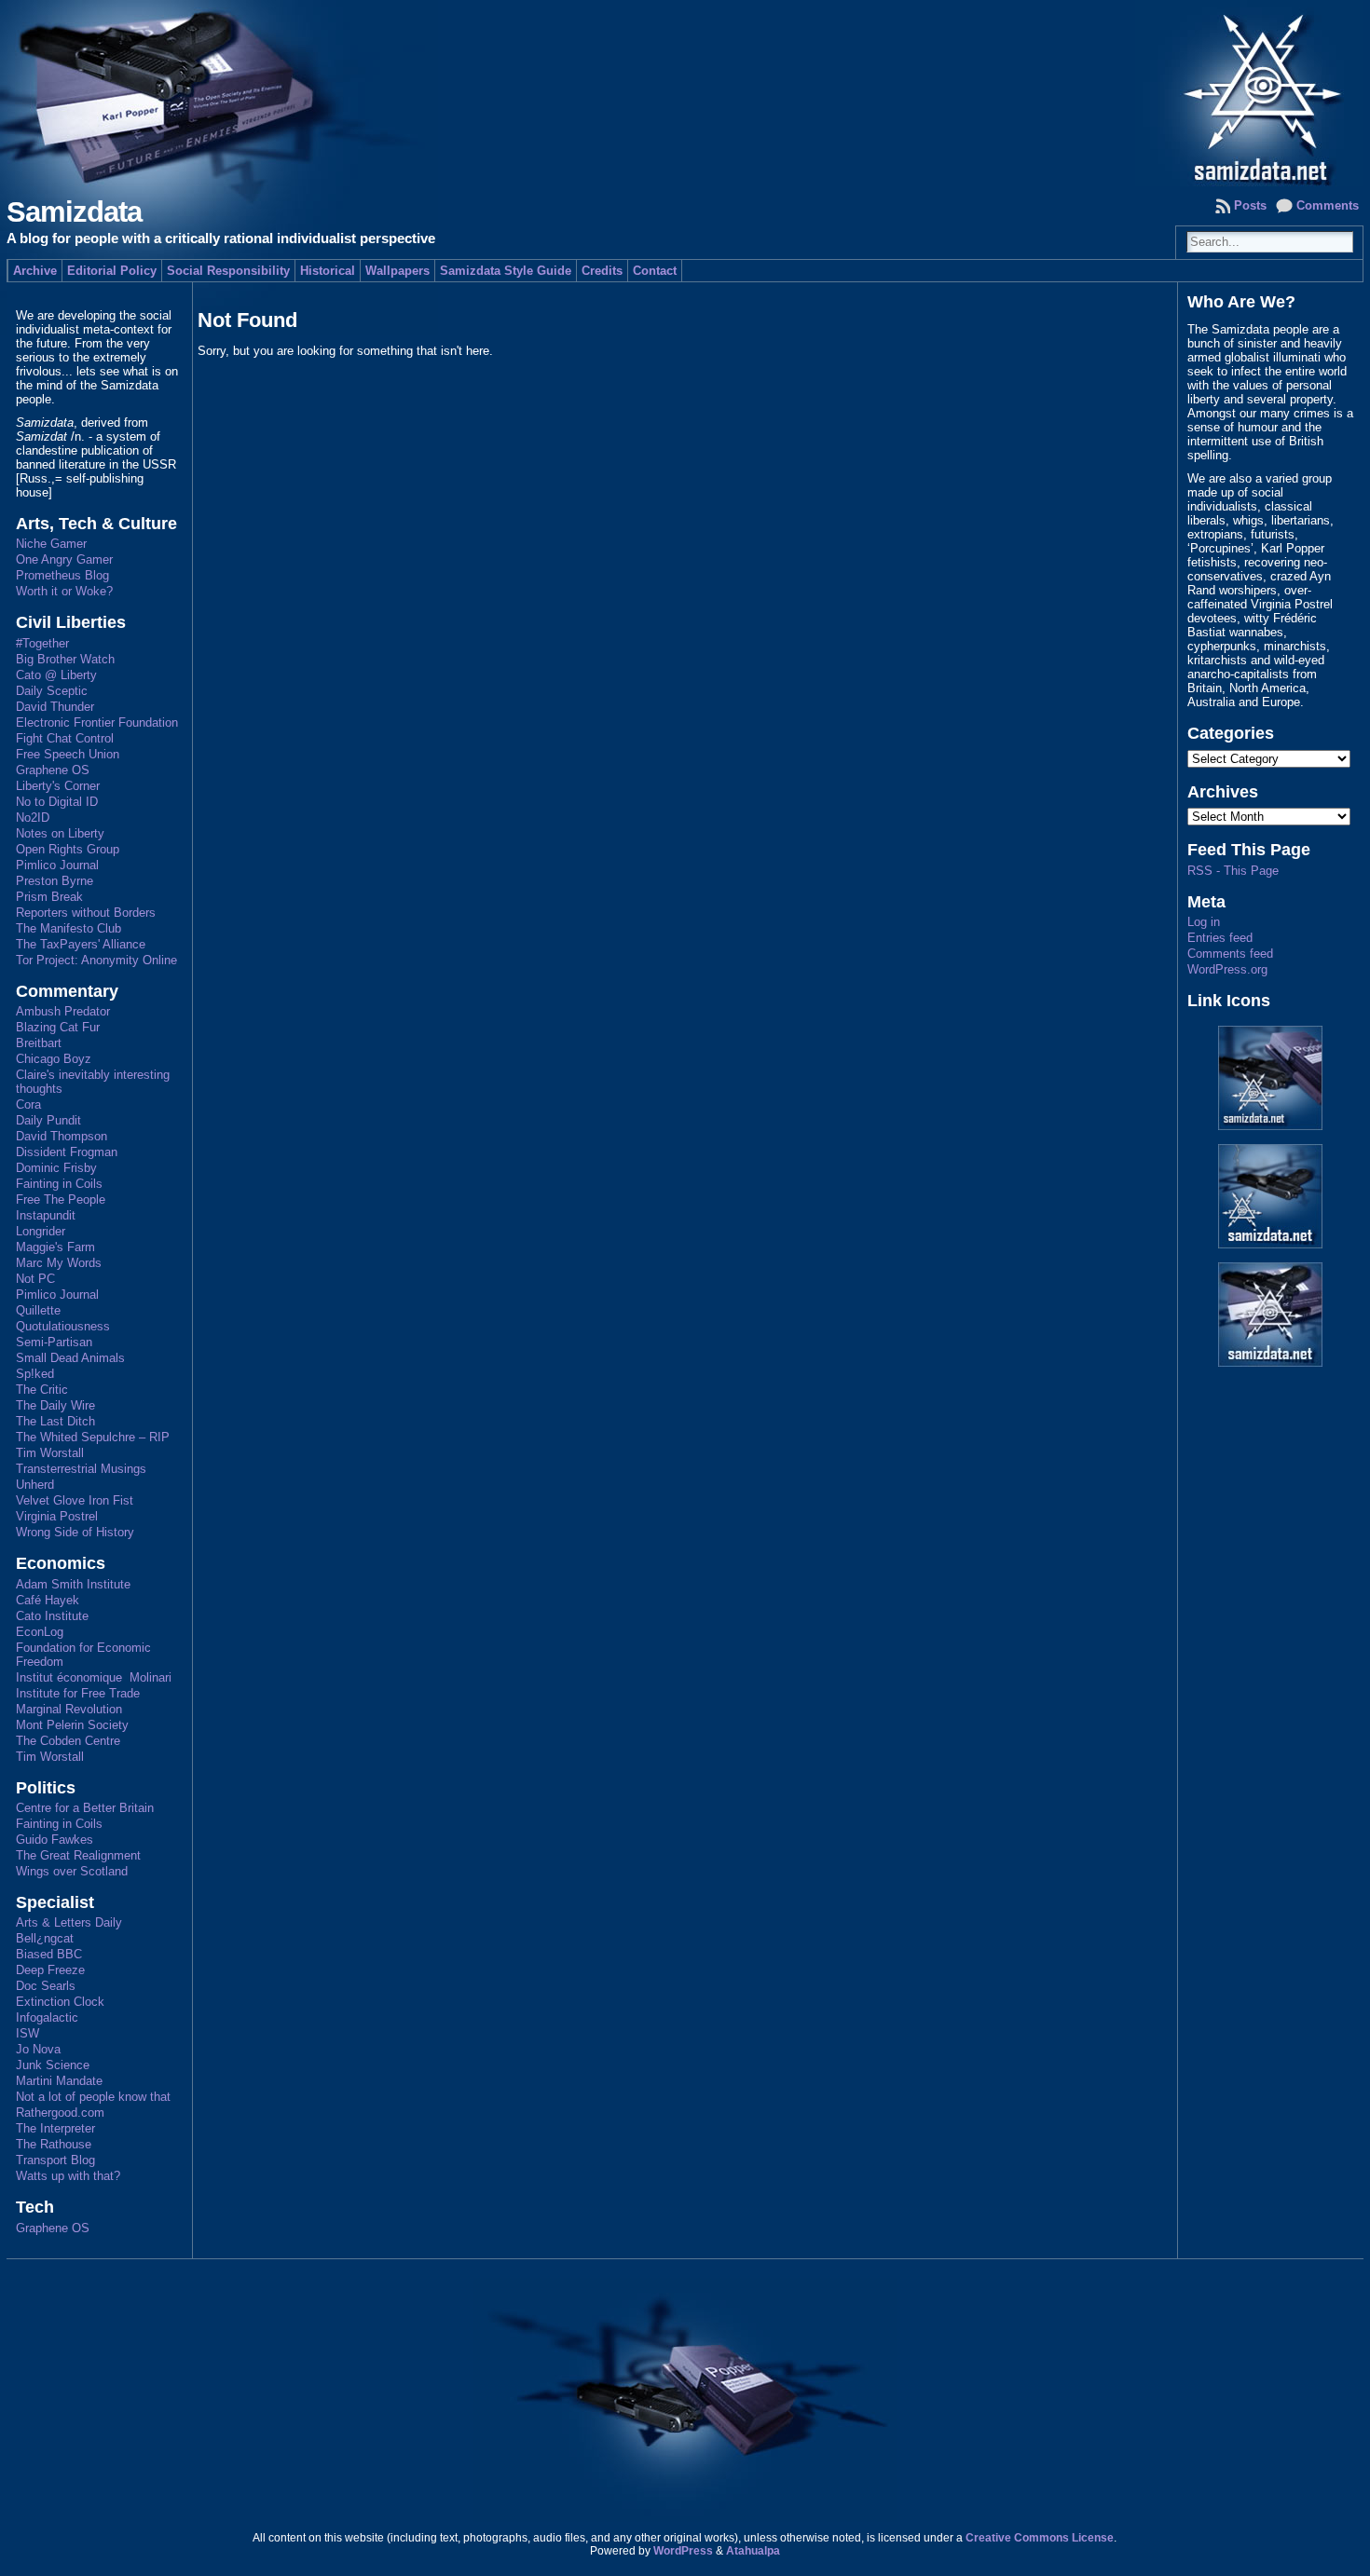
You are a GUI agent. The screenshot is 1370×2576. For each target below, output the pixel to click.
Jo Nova (38, 2049)
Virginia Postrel (57, 1516)
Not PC (35, 1279)
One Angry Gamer (64, 559)
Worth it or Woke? (64, 591)
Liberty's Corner (58, 786)
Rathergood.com (60, 2113)
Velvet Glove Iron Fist (75, 1500)
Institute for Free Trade (78, 1693)
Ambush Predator (63, 1011)
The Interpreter (55, 2128)
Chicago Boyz (54, 1059)
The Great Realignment (78, 1855)
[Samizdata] (685, 93)
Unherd (35, 1485)
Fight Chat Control (65, 738)
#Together (42, 643)
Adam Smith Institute (73, 1584)
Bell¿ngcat (45, 1938)
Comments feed (1230, 954)
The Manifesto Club (68, 928)
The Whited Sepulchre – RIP (93, 1437)
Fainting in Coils (59, 1184)
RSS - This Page (1233, 871)
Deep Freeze (50, 1970)
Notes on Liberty (60, 833)
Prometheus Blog (62, 575)
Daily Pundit (48, 1120)
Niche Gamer (51, 544)
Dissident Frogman (67, 1152)
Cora (28, 1104)
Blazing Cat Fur (58, 1027)
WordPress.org (1227, 969)
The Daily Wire (55, 1405)
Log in (1204, 922)
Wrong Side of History (75, 1532)
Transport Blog (55, 2160)
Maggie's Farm (55, 1247)
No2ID (33, 818)
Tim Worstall (50, 1453)
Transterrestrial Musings (81, 1469)
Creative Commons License (1040, 2538)
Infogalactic (47, 2017)
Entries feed (1220, 938)
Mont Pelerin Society (72, 1725)
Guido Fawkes (55, 1840)
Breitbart (39, 1043)
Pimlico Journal (57, 865)
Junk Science (53, 2065)
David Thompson (62, 1136)
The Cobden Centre (68, 1741)
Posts (1250, 205)
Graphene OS (53, 770)
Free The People (61, 1199)
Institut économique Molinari (94, 1677)
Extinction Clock (60, 2002)
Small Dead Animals (70, 1358)
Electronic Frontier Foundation (97, 722)
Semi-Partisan (54, 1342)
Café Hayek (48, 1600)
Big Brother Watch (65, 659)
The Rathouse (54, 2144)
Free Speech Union (68, 754)
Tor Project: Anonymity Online (96, 960)
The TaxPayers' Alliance (81, 944)
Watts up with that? (68, 2176)
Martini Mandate (59, 2081)
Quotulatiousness (63, 1326)
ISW (27, 2033)
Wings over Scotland (72, 1871)
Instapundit (46, 1215)
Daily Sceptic (52, 691)
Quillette (38, 1310)
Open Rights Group (68, 849)
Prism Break (49, 897)
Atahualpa (753, 2551)
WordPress (683, 2551)
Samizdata (74, 212)
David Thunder (55, 707)
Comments (1328, 205)
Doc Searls (46, 1986)
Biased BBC (49, 1954)
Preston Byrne (55, 881)
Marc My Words (59, 1263)
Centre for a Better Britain (85, 1808)
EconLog (40, 1632)
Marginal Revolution (69, 1709)
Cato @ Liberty (56, 675)
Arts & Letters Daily (69, 1922)
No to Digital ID (57, 802)
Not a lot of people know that (93, 2097)
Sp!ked (35, 1374)
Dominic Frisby (56, 1168)
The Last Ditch (55, 1421)
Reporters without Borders (86, 913)
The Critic (42, 1390)
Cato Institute (52, 1616)
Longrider (41, 1231)
